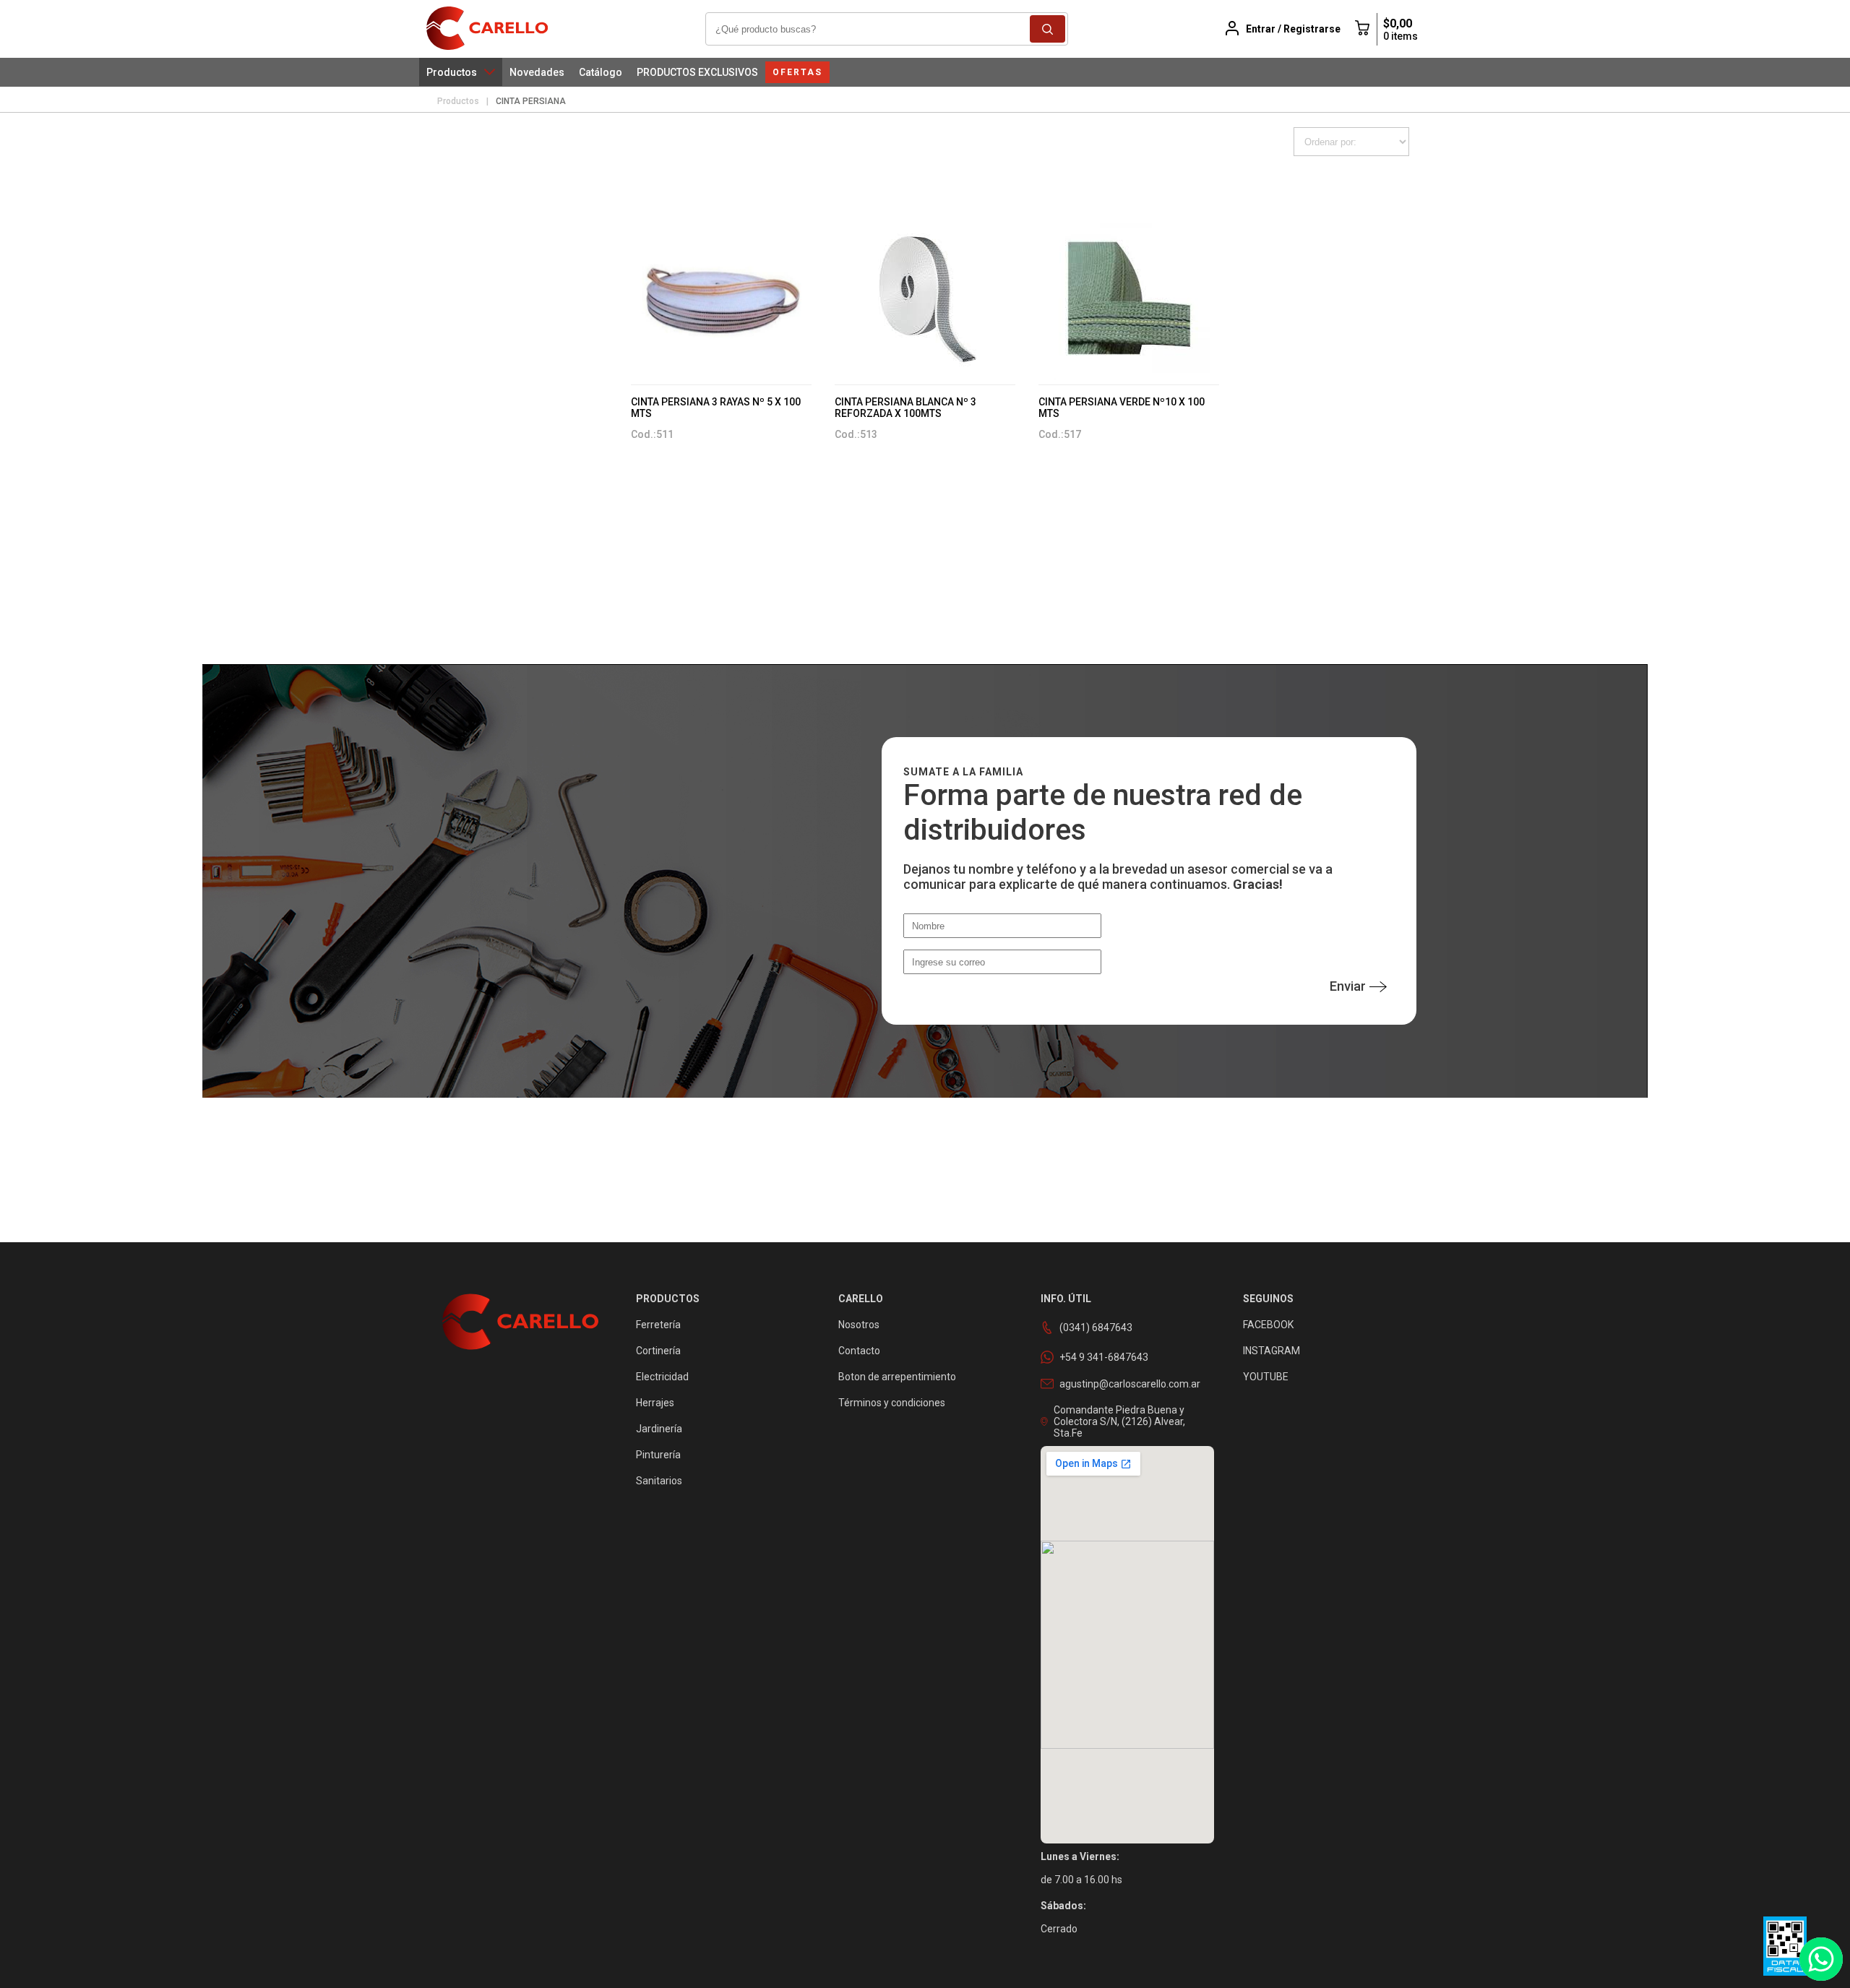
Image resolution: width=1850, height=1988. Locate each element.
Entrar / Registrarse (1293, 29)
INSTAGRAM (1272, 1351)
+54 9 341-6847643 (1104, 1357)
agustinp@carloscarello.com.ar (1130, 1384)
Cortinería (658, 1351)
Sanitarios (659, 1481)
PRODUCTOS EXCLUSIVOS (697, 72)
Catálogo (601, 72)
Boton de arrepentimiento (897, 1377)
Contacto (859, 1351)
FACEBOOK (1268, 1325)
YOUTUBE (1266, 1377)
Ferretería (658, 1325)
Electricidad (662, 1377)
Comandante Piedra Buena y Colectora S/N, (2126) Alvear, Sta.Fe (1119, 1421)
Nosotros (859, 1325)
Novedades (537, 72)
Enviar (1348, 986)
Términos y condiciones (892, 1403)
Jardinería (659, 1429)
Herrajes (655, 1403)
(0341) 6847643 (1096, 1328)
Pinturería (658, 1455)
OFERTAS (797, 72)
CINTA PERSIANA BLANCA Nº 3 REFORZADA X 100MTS (905, 408)
